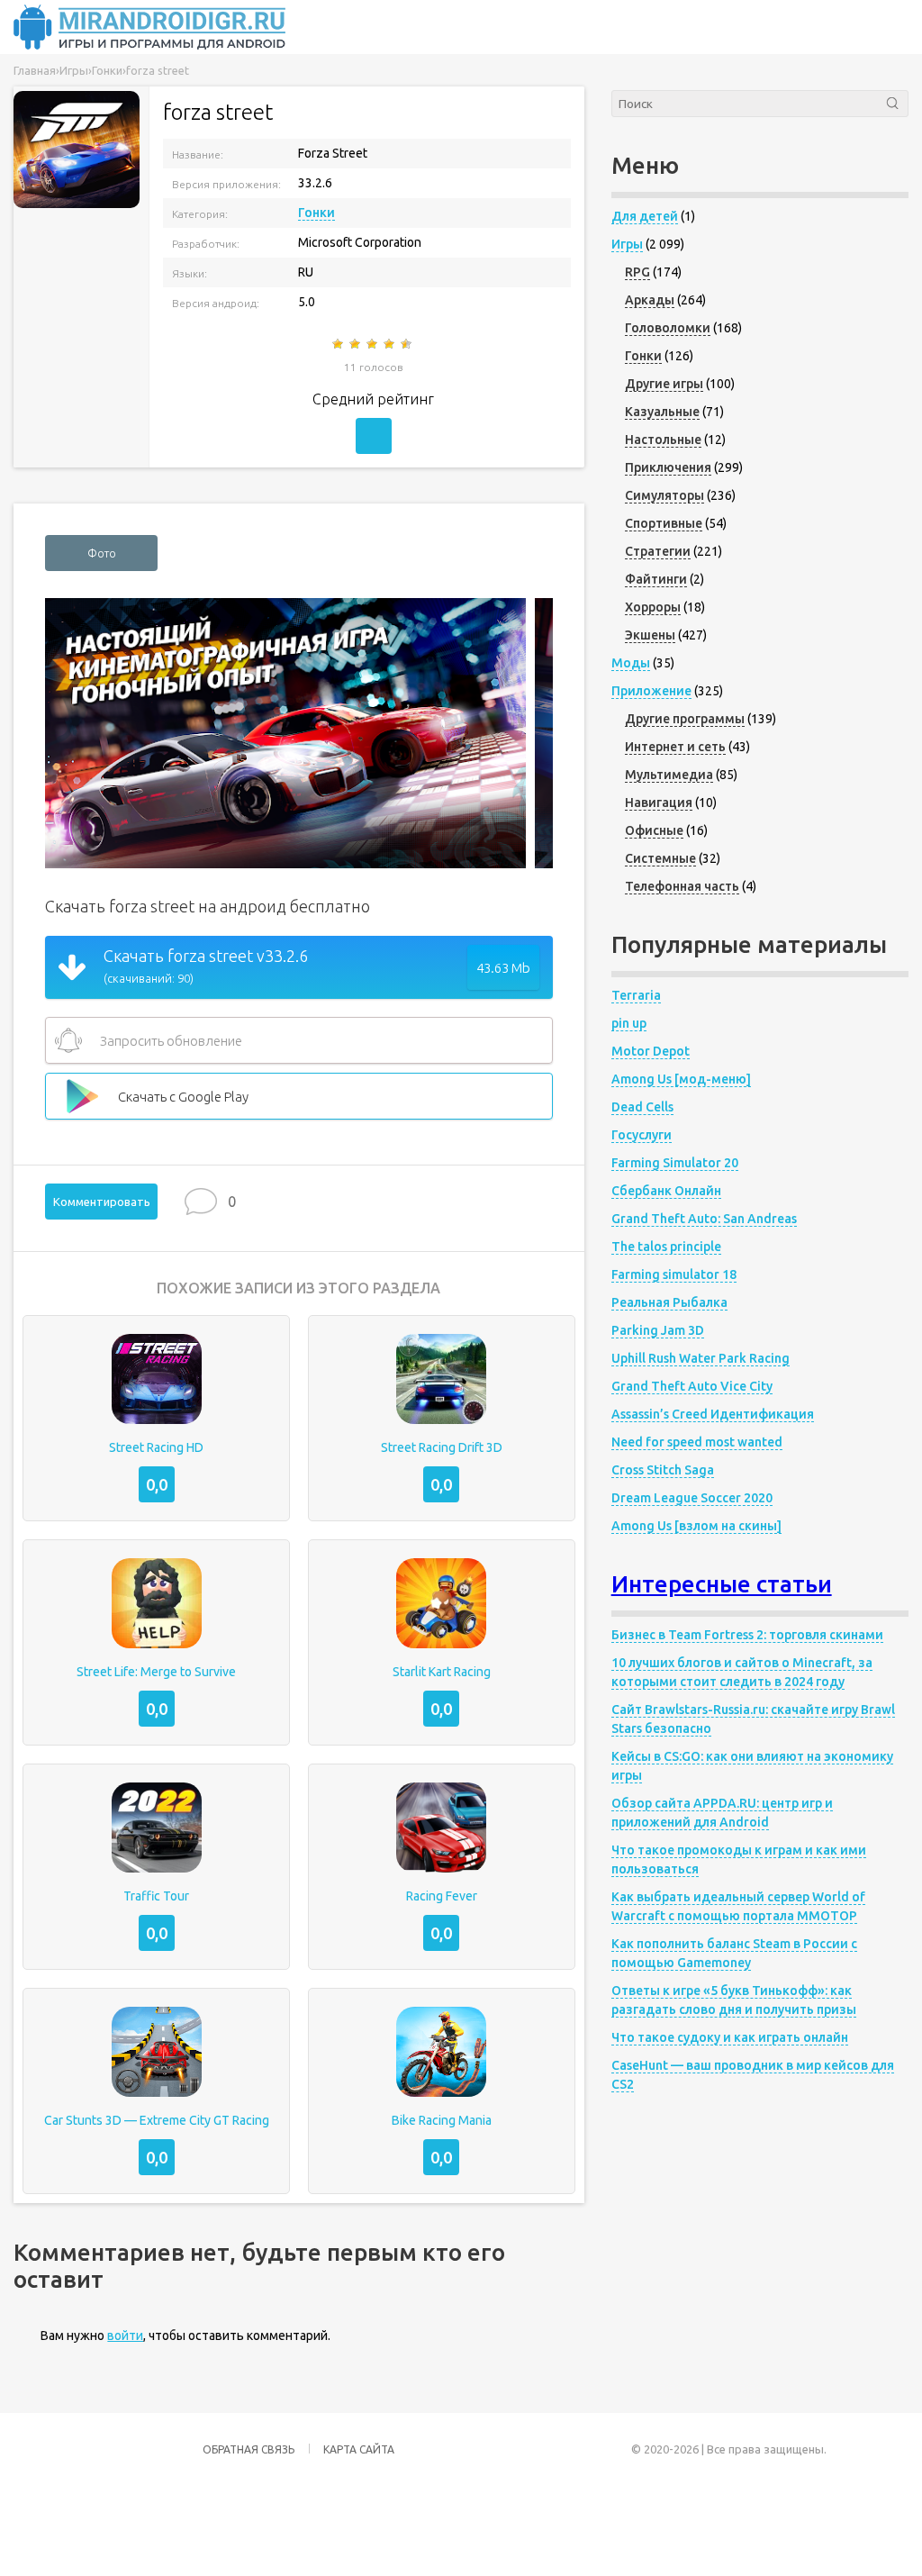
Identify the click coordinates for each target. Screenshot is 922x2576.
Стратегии (658, 551)
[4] (390, 344)
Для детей (645, 216)
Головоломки (668, 328)
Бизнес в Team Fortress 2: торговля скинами (747, 1635)
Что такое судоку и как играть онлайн (730, 2037)
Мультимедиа (669, 775)
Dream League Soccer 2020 (692, 1498)
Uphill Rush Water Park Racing (701, 1358)
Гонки (316, 213)
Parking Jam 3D (658, 1330)
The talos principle (666, 1247)
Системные (660, 858)
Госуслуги (642, 1135)
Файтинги (656, 579)
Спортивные (664, 523)
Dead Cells (642, 1107)
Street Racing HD (156, 1447)
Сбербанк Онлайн (666, 1191)
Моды (631, 663)
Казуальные (662, 412)
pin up (629, 1023)
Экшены (650, 635)
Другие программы (685, 719)
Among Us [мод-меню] (681, 1079)
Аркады (650, 300)
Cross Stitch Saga (663, 1470)
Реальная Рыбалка (669, 1302)
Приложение (651, 691)
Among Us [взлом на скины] (696, 1526)
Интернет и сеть (675, 747)
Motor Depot (651, 1051)
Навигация (659, 803)
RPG (637, 272)
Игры (627, 244)
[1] (339, 344)
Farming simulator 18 (674, 1274)
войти (125, 2336)
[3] (373, 344)
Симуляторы (664, 495)
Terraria (636, 995)
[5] (407, 344)
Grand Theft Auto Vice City (692, 1386)
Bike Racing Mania (442, 2120)
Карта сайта (359, 2449)
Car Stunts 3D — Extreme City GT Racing (157, 2120)
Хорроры (653, 607)
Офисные (654, 830)
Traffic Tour (156, 1896)
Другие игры (664, 384)
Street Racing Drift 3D (442, 1447)
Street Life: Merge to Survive (156, 1672)
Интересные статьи (722, 1584)
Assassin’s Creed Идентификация (713, 1414)
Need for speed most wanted (697, 1442)
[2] (356, 344)
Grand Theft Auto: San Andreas (704, 1219)
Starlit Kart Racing (442, 1672)
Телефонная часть (682, 886)
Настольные (663, 440)
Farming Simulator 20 (675, 1163)
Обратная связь (249, 2449)
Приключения (668, 467)
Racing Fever (442, 1896)
